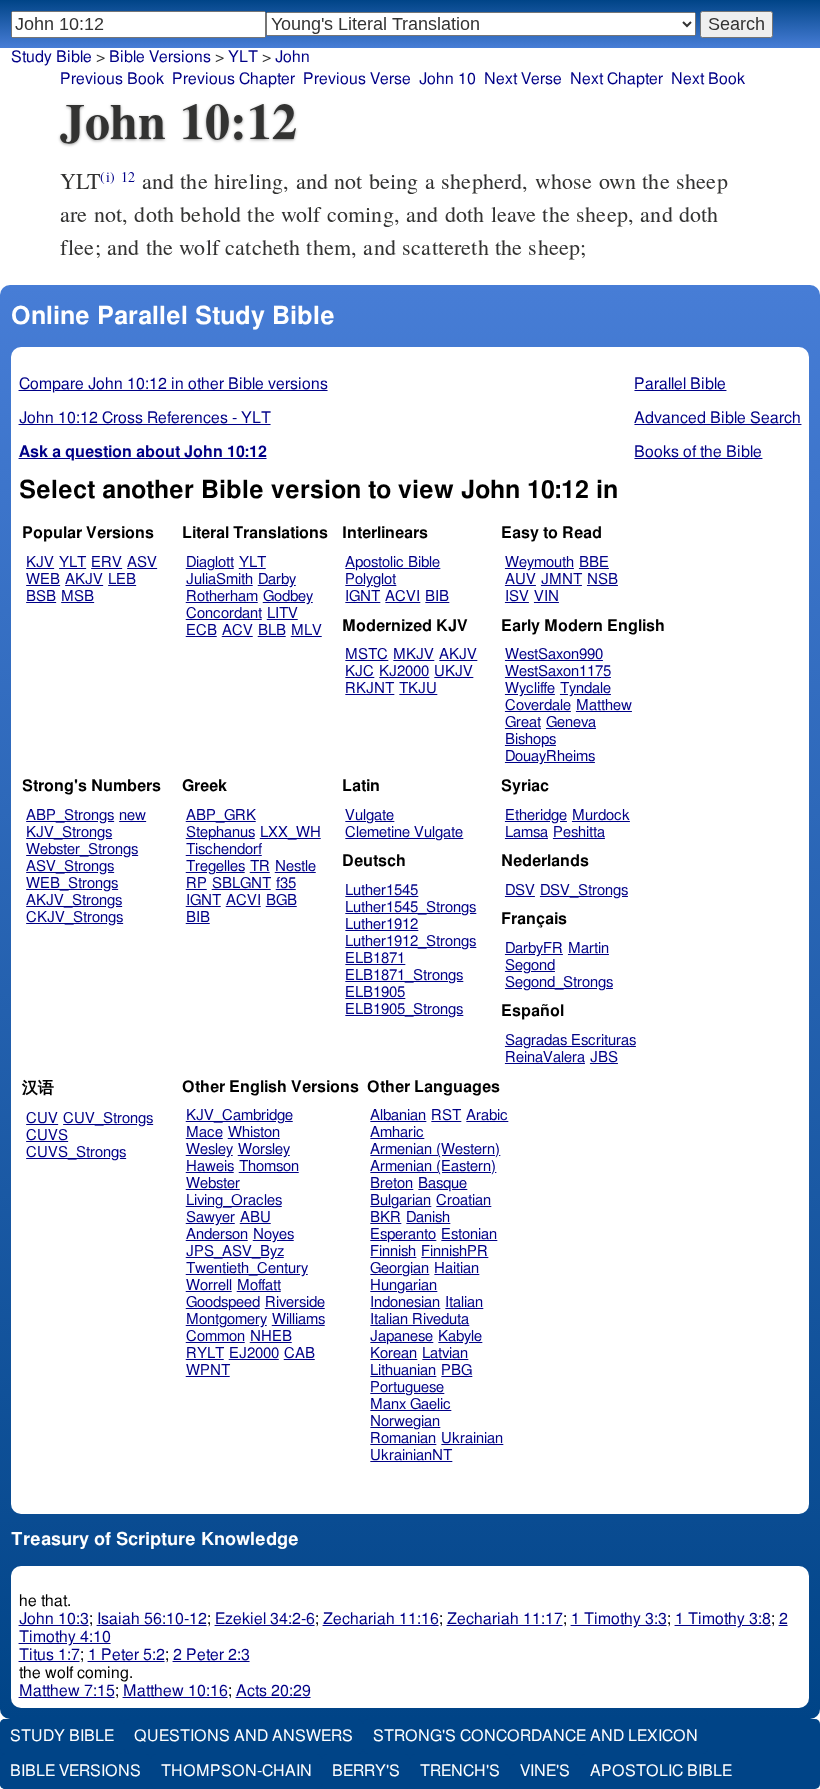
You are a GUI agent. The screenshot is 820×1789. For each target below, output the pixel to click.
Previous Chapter (233, 79)
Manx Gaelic (410, 1404)
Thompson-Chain (236, 1771)
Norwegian (405, 1421)
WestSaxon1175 (558, 671)
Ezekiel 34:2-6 (265, 1619)
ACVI (402, 596)
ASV (142, 562)
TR (260, 866)
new (132, 815)
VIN (546, 596)
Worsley (264, 1149)
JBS (604, 1057)
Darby (277, 579)
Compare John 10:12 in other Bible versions (173, 384)
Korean (393, 1353)
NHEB (271, 1336)
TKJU (418, 688)
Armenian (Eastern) (433, 1166)
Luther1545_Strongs (410, 907)
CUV (42, 1118)
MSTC (366, 654)
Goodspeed (223, 1302)
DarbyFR (534, 948)
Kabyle (460, 1336)
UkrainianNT (411, 1455)
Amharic (397, 1132)
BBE (594, 562)
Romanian (403, 1438)
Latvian (445, 1353)
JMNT (561, 579)
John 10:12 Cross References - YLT (145, 418)
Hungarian (403, 1285)
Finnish (393, 1251)
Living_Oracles (234, 1200)
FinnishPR (454, 1251)
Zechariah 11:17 (505, 1619)
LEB (122, 579)
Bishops (530, 739)
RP (196, 883)
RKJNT (369, 688)
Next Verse (523, 79)
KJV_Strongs (69, 832)
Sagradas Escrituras (570, 1040)
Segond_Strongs (559, 982)
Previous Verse (357, 79)
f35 (286, 883)
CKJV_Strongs (74, 917)
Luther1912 (381, 924)
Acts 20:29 (273, 1691)
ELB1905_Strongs (404, 1009)
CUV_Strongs (108, 1118)
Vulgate (369, 815)
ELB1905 (375, 992)
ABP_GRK (221, 815)
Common (215, 1336)
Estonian (469, 1234)
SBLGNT (241, 883)
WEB (43, 579)
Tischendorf (224, 849)
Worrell (209, 1285)
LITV (282, 613)
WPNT (208, 1370)
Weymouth (539, 562)
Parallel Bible (680, 384)
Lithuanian (403, 1370)
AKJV (84, 579)
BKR (385, 1217)
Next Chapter (616, 79)
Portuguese (407, 1387)
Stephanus (220, 832)
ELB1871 (375, 958)
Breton (391, 1183)
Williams (298, 1319)
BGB (281, 900)
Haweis (210, 1166)
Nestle (295, 866)
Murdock (601, 815)
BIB (437, 596)
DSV (520, 890)
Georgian (399, 1268)
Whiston (254, 1132)
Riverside (295, 1302)
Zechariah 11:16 (381, 1619)
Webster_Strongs (82, 849)
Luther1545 (381, 890)
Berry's (366, 1771)
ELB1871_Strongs (404, 975)
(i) (107, 176)
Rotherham (222, 596)
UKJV (453, 671)
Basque (442, 1183)
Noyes (273, 1234)
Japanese (401, 1336)
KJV (40, 562)
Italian (464, 1302)
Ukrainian (472, 1438)
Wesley (209, 1149)
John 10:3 (54, 1619)
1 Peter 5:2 (126, 1655)
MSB (77, 596)
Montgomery (226, 1319)
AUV (520, 579)
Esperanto (403, 1234)
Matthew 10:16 (175, 1691)
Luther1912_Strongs (410, 941)
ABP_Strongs (70, 815)
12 (128, 176)
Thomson (269, 1166)
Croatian (463, 1200)
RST (446, 1115)
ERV (106, 562)
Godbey (288, 596)
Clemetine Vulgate (404, 832)
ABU (255, 1217)
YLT (243, 57)
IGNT (362, 596)
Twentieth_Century (247, 1268)
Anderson (217, 1234)
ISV (517, 596)
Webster (213, 1183)
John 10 (447, 79)
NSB (602, 579)
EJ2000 (254, 1353)
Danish (428, 1217)
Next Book (708, 79)
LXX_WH (290, 832)
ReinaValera (545, 1057)
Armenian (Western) (435, 1149)
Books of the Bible (698, 452)
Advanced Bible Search (717, 418)
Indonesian (405, 1302)
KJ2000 (404, 671)
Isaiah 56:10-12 (152, 1619)
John (292, 57)
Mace (204, 1132)
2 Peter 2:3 (211, 1655)
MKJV (413, 654)
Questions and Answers (243, 1736)
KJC (359, 671)
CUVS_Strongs (76, 1152)
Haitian (456, 1268)
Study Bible (51, 57)
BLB (272, 630)
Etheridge (536, 815)
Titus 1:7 (49, 1655)
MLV (306, 630)
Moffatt (259, 1285)
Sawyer (210, 1217)
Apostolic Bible (661, 1771)
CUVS (47, 1135)
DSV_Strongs (584, 890)
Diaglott (210, 562)
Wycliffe (530, 688)
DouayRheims (550, 756)
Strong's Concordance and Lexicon (535, 1736)
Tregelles (215, 866)
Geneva (571, 722)
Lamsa (526, 832)
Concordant (224, 613)
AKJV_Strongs (74, 900)
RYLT (205, 1353)
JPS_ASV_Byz (235, 1251)
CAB (299, 1353)
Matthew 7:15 (67, 1691)
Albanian (398, 1115)
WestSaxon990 (554, 654)
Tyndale (585, 688)
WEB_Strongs (72, 883)
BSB (41, 596)
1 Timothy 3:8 (723, 1619)
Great (523, 722)
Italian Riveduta (419, 1319)
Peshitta (579, 832)
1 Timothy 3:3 (619, 1619)
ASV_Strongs (70, 866)
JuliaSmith (219, 579)
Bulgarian (400, 1200)
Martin (588, 948)
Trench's (460, 1771)
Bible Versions (160, 57)
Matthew (604, 705)
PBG (456, 1370)
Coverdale (538, 705)
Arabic (487, 1115)
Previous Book (112, 79)
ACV (237, 630)
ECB (201, 630)
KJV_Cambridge (239, 1115)
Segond (530, 965)
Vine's (545, 1771)
